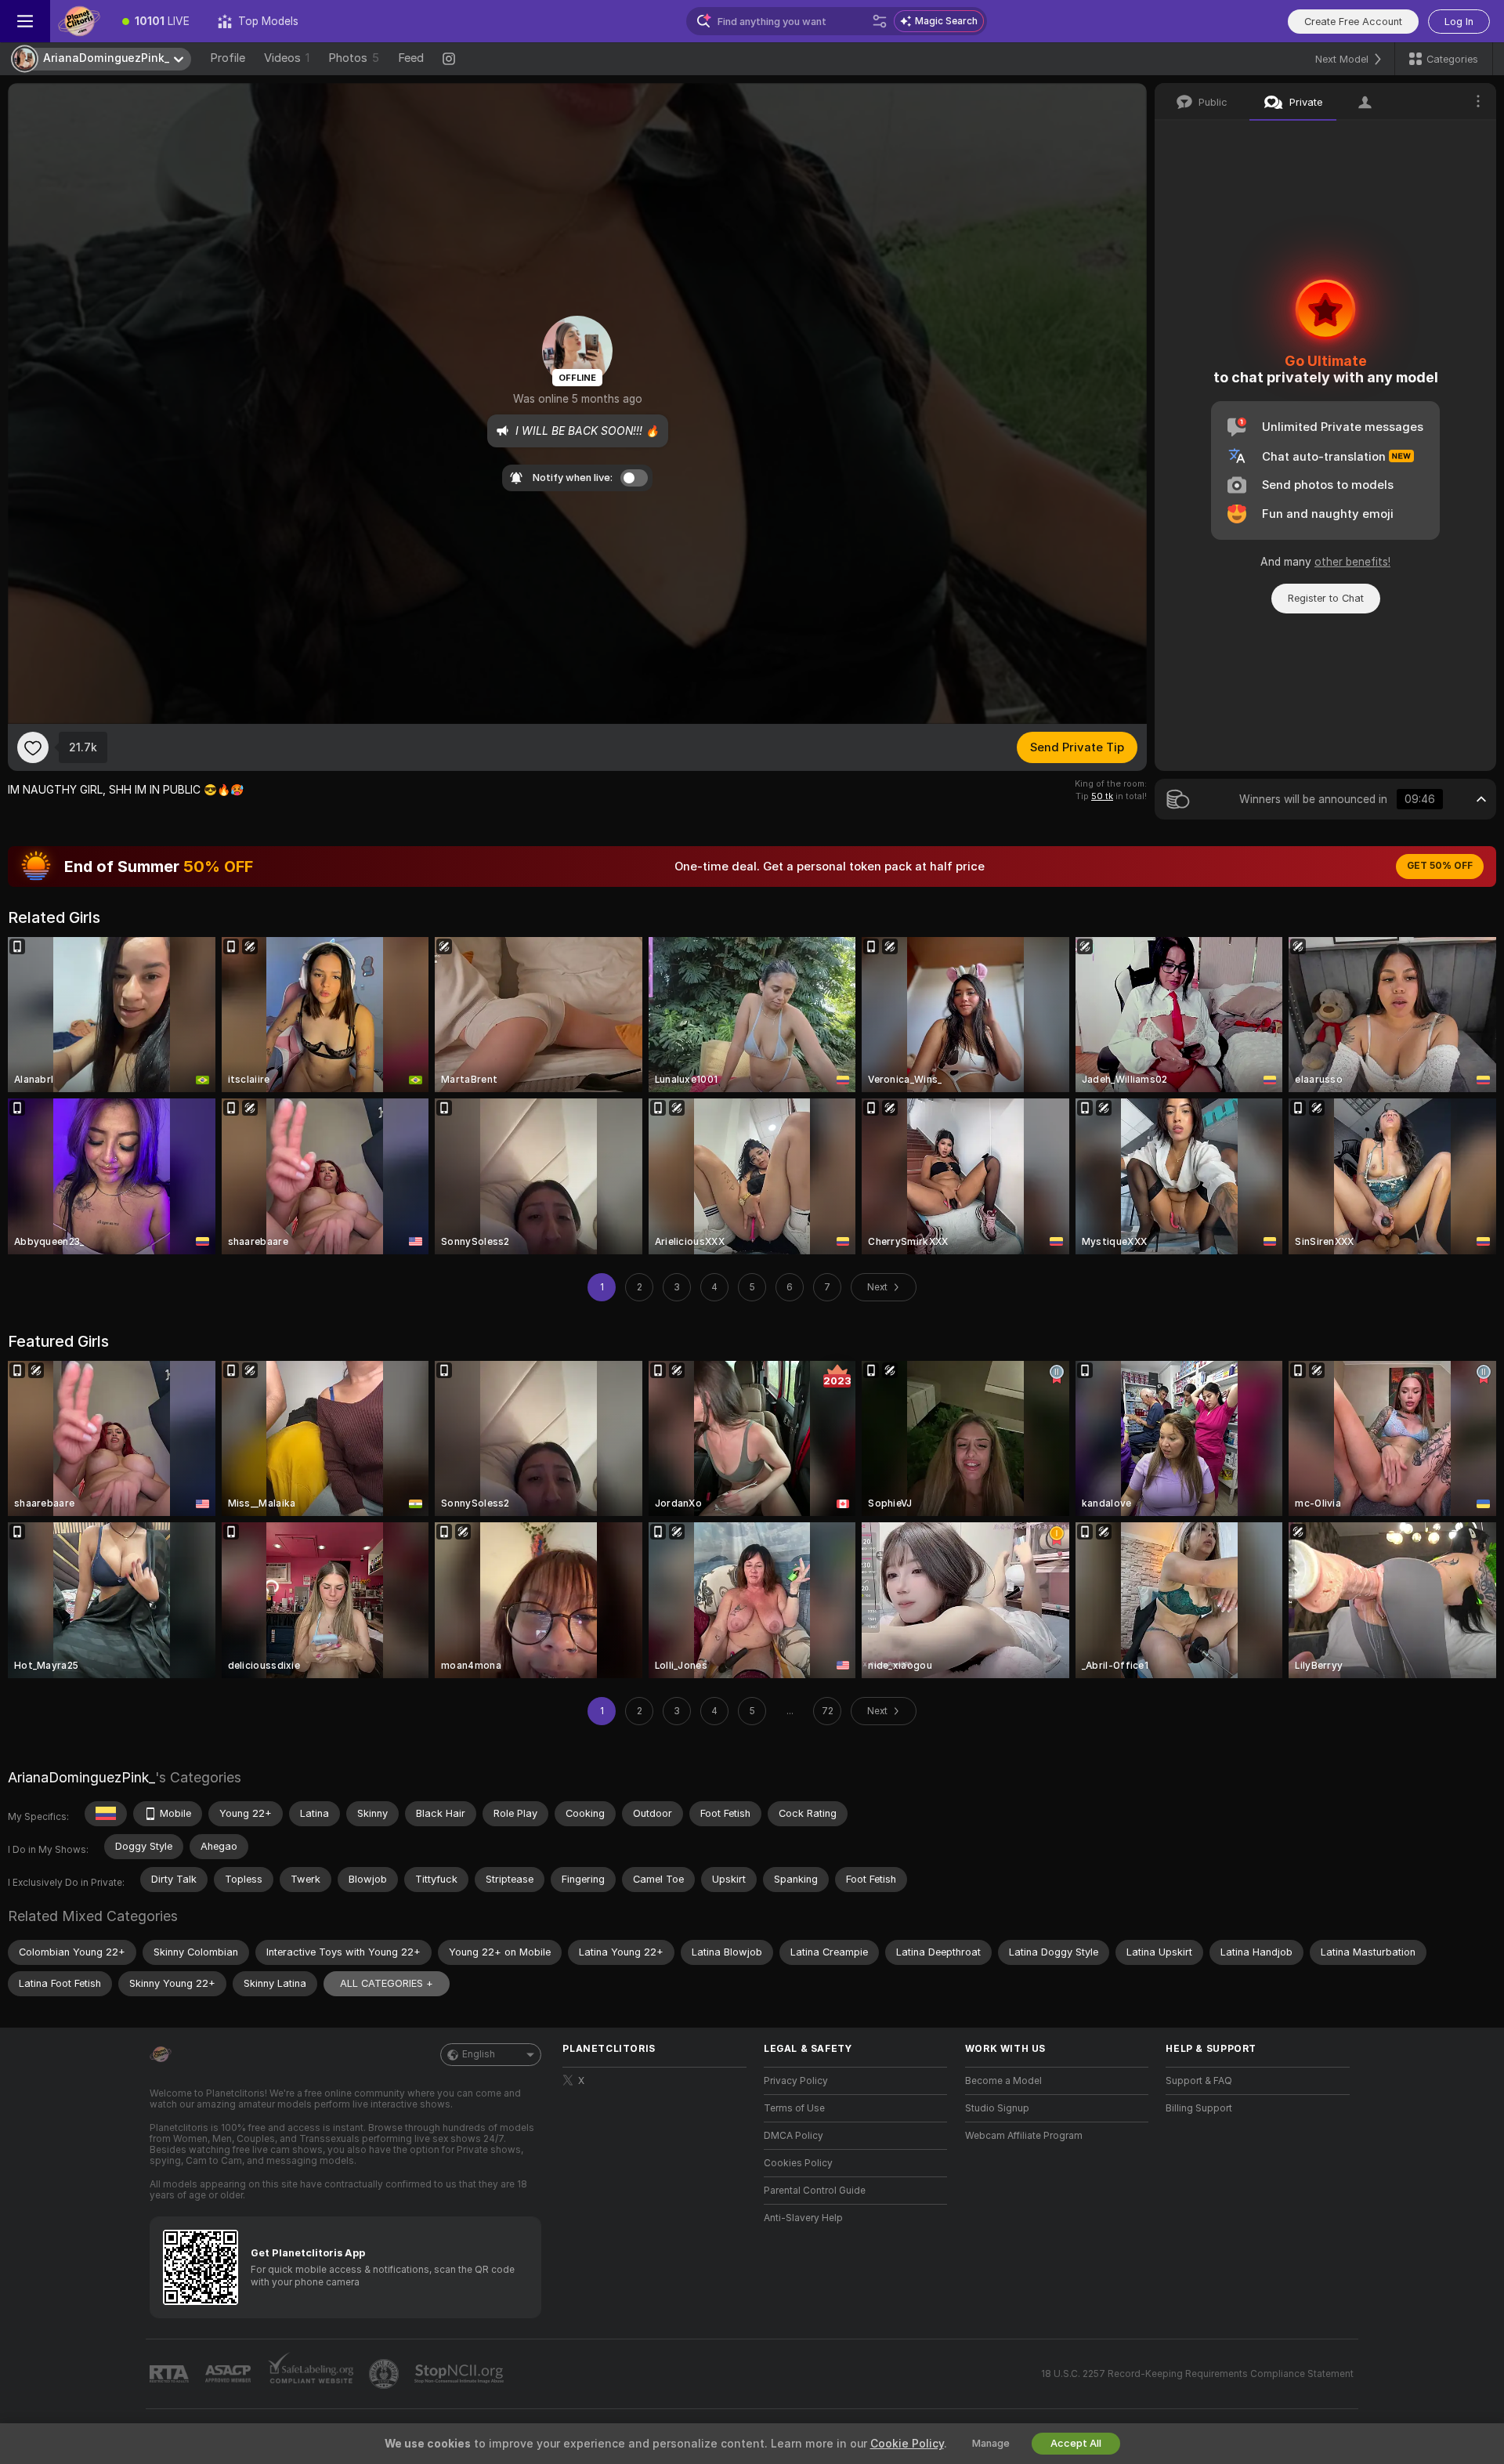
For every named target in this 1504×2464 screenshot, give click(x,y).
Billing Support (1199, 2108)
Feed (411, 58)
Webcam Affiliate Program (1024, 2136)
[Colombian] (106, 1814)
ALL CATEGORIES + (387, 1983)
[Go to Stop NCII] (461, 2374)
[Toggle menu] (25, 21)
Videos (287, 58)
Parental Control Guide (815, 2191)
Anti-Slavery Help (803, 2218)
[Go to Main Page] (79, 21)
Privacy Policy (796, 2081)
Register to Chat (1326, 598)
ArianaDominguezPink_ (81, 1777)
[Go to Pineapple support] (385, 2374)
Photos (354, 58)
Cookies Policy (798, 2163)
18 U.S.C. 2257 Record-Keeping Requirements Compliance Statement (1197, 2374)
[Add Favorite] (33, 747)
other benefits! (1352, 562)
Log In (1459, 22)
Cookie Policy (907, 2444)
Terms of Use (794, 2108)
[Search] (880, 21)
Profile (228, 58)
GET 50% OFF (1440, 866)
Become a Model (1003, 2081)
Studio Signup (997, 2108)
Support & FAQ (1199, 2081)
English (479, 2054)
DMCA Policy (794, 2136)
